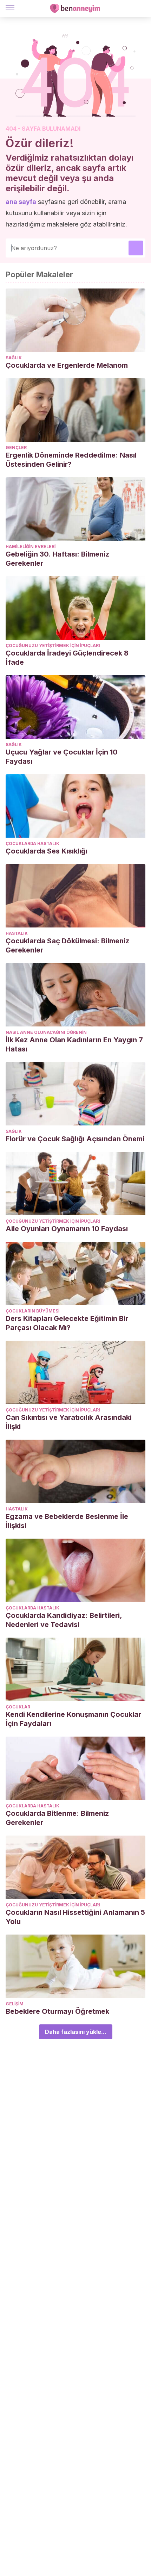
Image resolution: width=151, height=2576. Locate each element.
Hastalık (17, 933)
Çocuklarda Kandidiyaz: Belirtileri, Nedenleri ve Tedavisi (64, 1620)
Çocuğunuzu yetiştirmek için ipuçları (53, 645)
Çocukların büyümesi (32, 1311)
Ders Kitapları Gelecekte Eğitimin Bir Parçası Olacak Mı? (67, 1323)
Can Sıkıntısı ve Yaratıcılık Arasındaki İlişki (69, 1422)
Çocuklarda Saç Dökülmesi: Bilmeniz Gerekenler (67, 945)
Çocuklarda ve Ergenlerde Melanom (67, 365)
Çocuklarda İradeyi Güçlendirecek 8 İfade (67, 658)
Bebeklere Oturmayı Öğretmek (57, 2011)
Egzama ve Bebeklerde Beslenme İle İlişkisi (67, 1521)
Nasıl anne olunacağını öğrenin (46, 1032)
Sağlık (14, 358)
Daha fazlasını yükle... (76, 2032)
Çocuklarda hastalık (32, 843)
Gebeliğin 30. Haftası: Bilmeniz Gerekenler (57, 559)
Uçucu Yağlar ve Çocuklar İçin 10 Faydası (62, 757)
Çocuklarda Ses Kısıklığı (47, 851)
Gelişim (15, 2004)
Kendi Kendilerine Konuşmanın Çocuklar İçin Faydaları (73, 1719)
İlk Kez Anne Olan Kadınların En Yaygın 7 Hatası (74, 1044)
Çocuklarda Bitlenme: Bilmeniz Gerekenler (57, 1818)
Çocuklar (18, 1707)
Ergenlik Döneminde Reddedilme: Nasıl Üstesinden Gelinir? (71, 460)
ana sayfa (21, 202)
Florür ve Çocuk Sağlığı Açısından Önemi (75, 1139)
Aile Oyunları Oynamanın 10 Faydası (67, 1229)
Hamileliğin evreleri (31, 547)
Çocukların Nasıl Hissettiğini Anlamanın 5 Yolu (75, 1917)
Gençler (16, 448)
